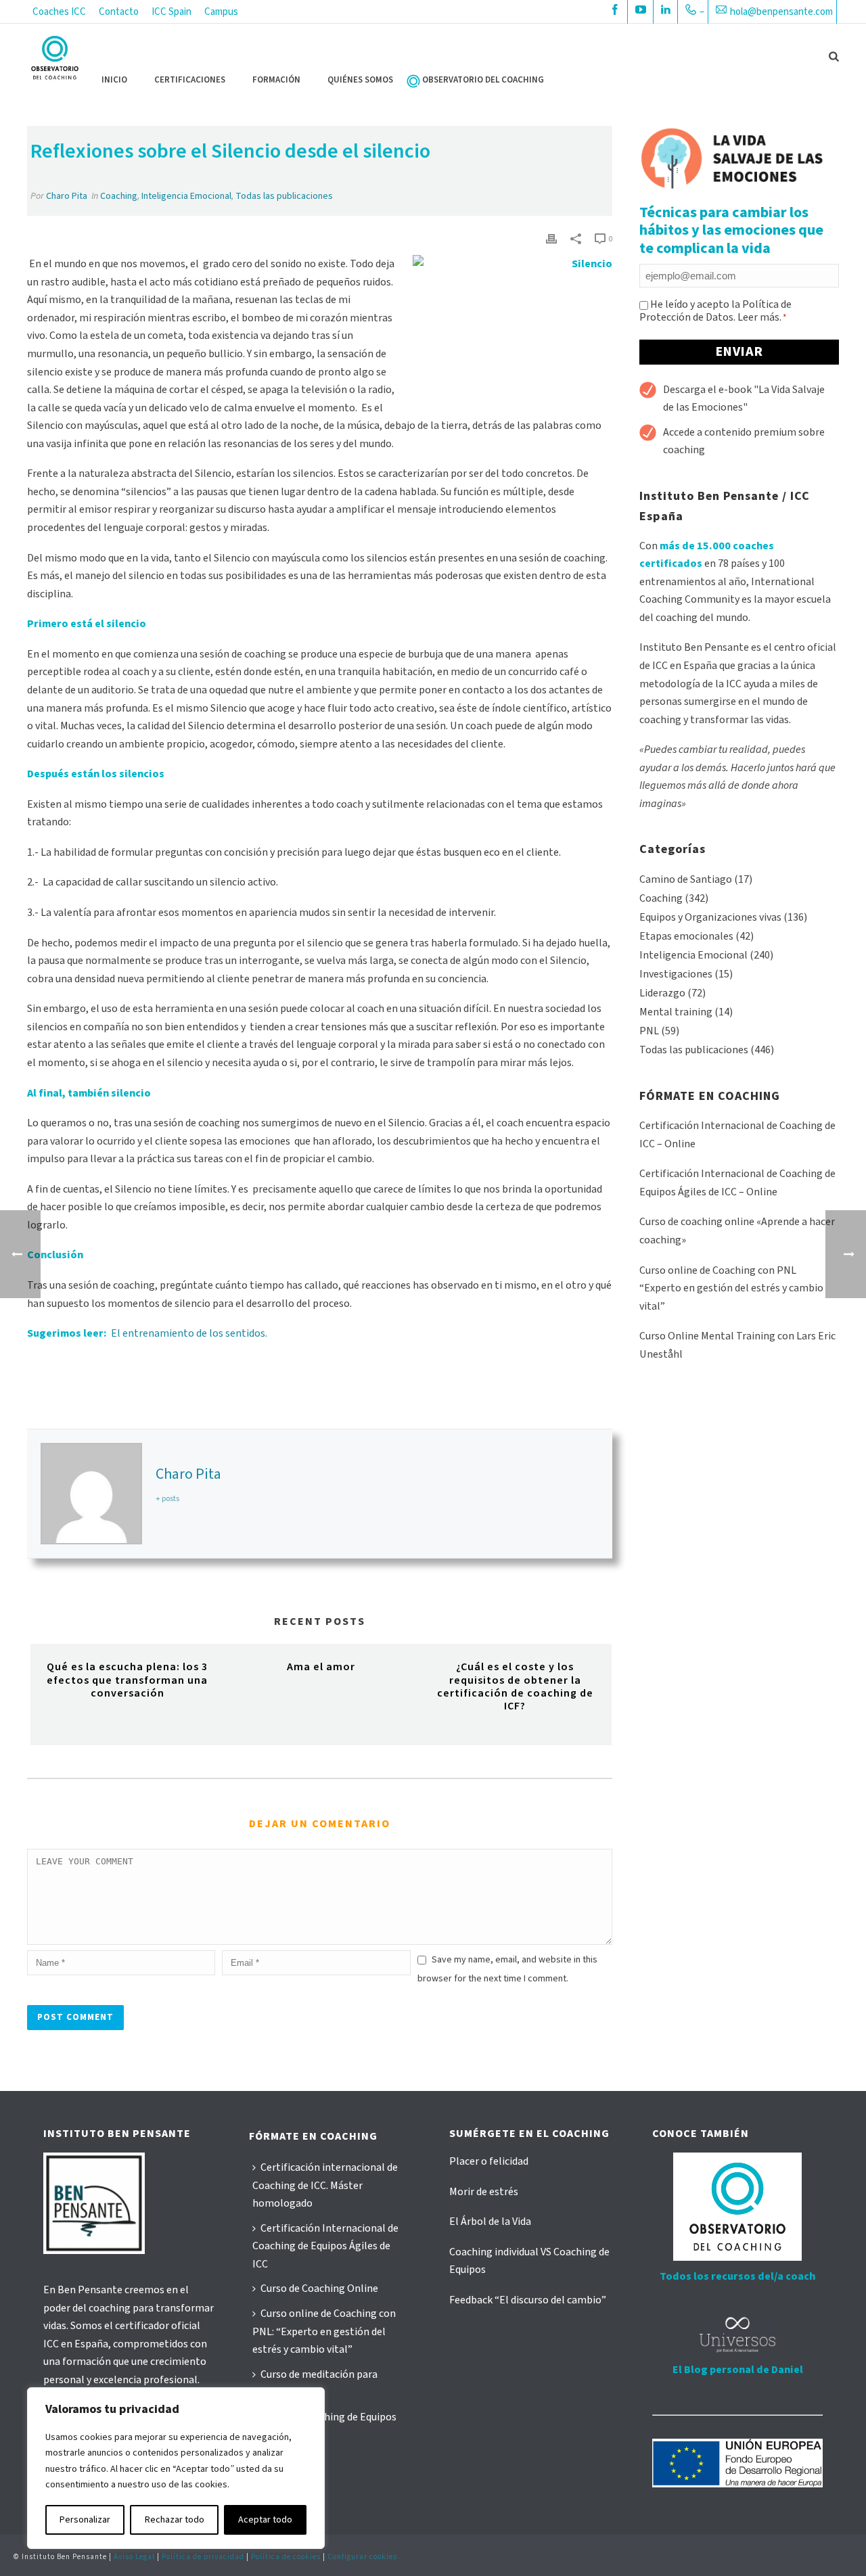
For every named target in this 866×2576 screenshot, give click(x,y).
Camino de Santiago (686, 879)
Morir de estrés (484, 2192)
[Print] (551, 238)
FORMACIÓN (276, 80)
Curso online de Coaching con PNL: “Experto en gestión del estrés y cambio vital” (324, 2331)
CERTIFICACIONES (190, 80)
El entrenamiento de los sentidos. (191, 1333)
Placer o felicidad (489, 2161)
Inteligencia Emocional (186, 196)
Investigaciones (676, 974)
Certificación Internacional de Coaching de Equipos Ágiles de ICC (325, 2246)
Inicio (114, 80)
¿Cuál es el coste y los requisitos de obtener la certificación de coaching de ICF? (515, 1686)
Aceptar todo (265, 2520)
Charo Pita (67, 196)
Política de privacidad (203, 2557)
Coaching (119, 196)
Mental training (676, 1012)
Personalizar (85, 2520)
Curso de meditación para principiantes (315, 2384)
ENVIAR (739, 352)
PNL (649, 1031)
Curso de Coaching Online (319, 2288)
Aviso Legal (134, 2557)
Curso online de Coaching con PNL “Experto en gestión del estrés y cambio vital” (731, 1288)
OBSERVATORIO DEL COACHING (483, 80)
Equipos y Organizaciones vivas (710, 917)
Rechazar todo (175, 2520)
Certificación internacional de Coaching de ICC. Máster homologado (325, 2185)
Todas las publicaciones (284, 196)
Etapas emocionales (686, 936)
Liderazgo (662, 993)
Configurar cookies (362, 2557)
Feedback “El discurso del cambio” (528, 2300)
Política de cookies (286, 2557)
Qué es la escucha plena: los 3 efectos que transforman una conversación (127, 1680)
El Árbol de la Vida (490, 2222)
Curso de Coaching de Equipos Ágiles (324, 2426)
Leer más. (759, 317)
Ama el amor (321, 1667)
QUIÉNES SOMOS (360, 80)
